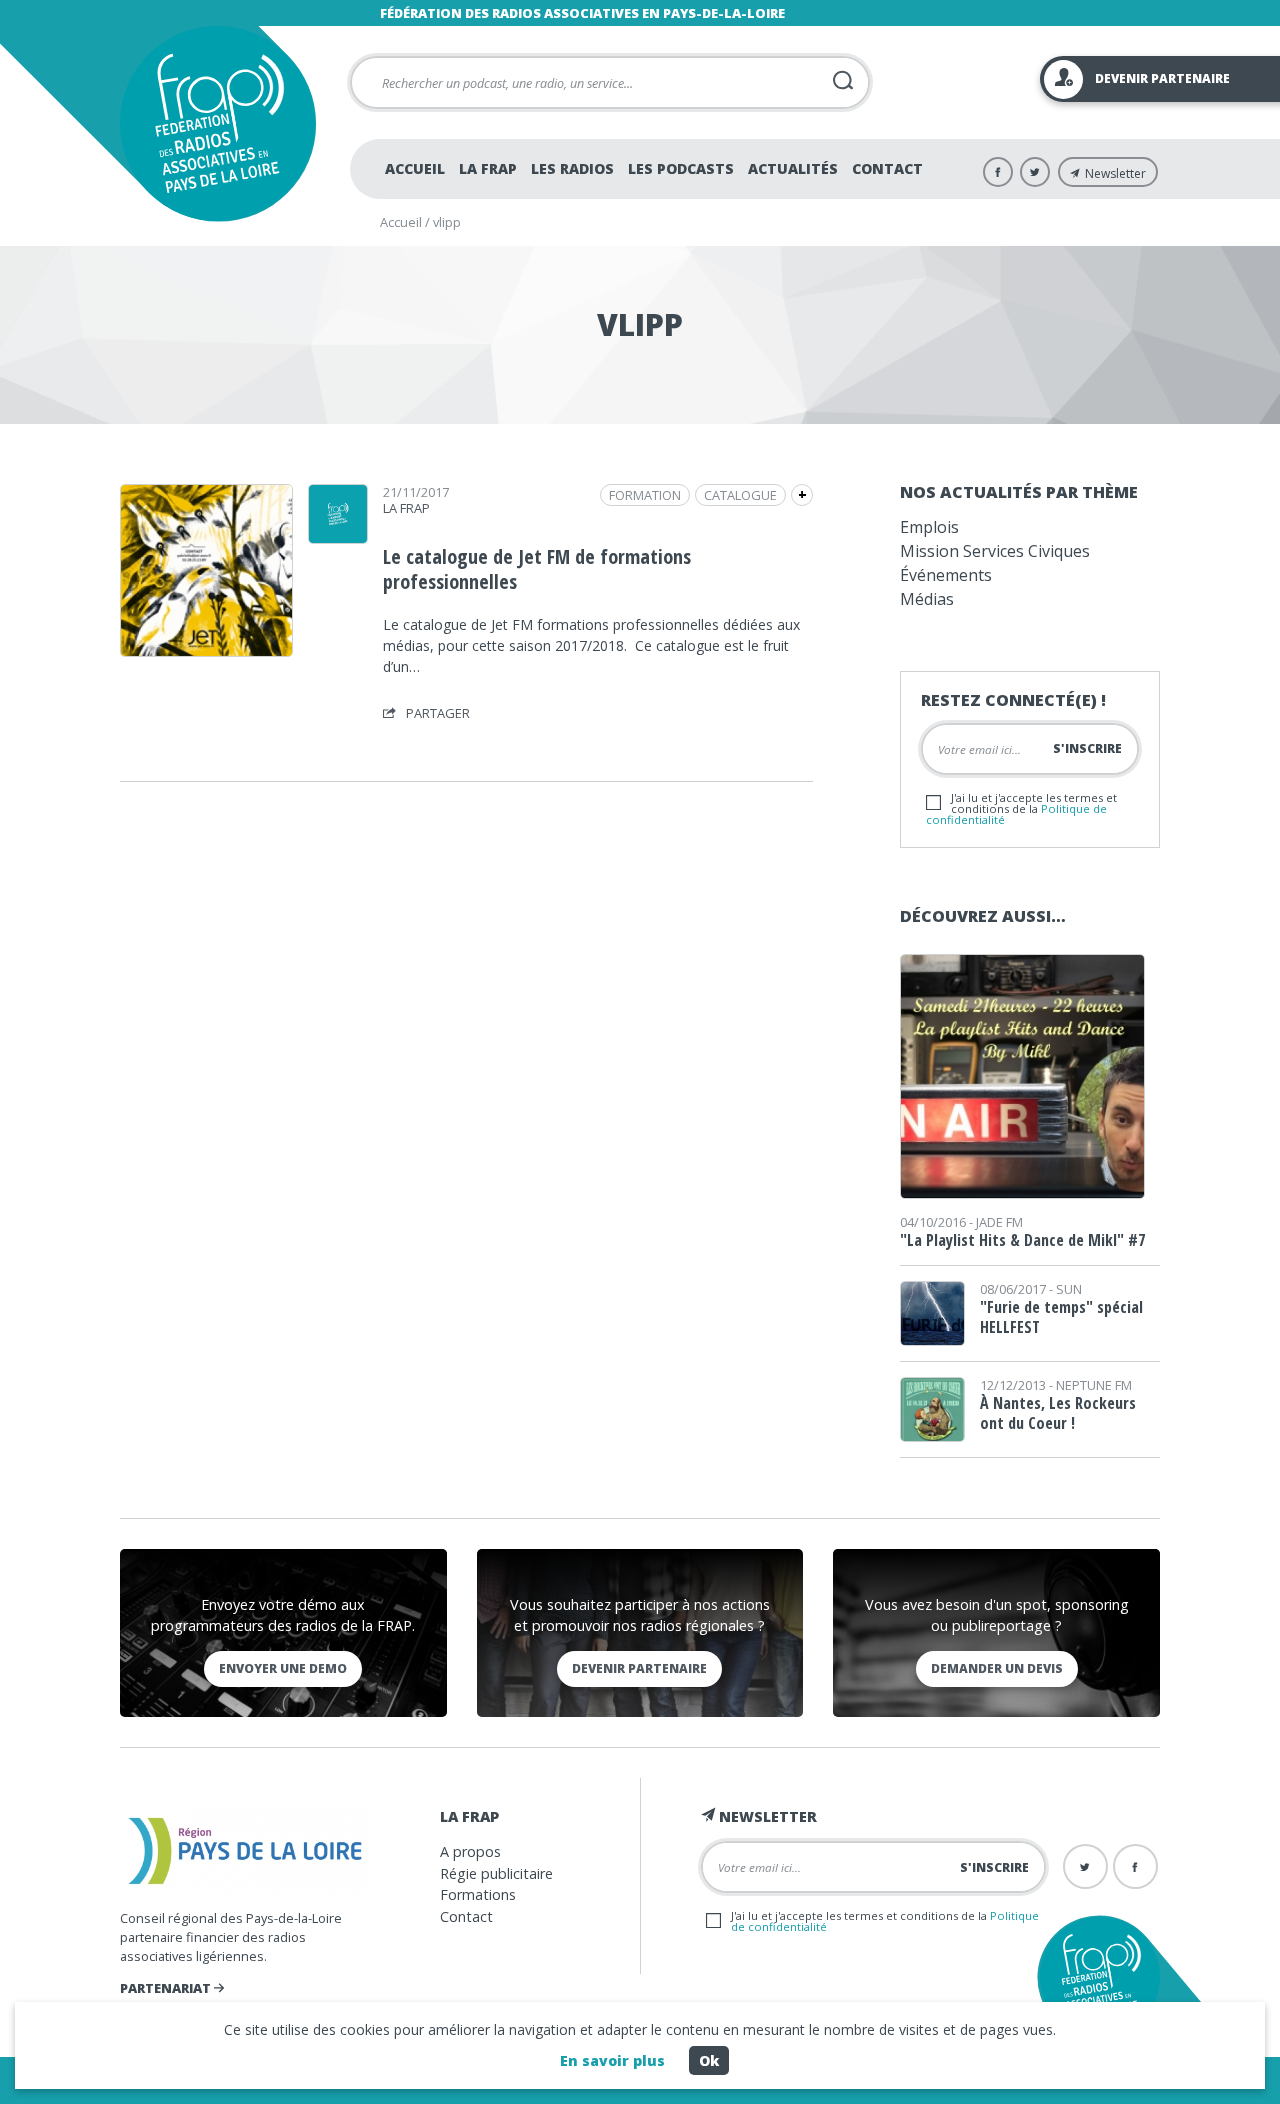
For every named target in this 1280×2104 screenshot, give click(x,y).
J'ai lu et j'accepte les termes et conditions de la (1021, 808)
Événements (946, 575)
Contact (887, 168)
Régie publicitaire (496, 1873)
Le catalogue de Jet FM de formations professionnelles (537, 569)
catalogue (740, 495)
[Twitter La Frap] (1035, 172)
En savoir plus (612, 2060)
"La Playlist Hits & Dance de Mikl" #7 (1022, 1240)
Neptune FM (1094, 1385)
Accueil (415, 168)
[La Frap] (338, 537)
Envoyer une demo (283, 1668)
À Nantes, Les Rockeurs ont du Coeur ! (1058, 1413)
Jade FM (999, 1222)
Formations (478, 1894)
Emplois (929, 527)
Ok (709, 2060)
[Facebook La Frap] (998, 172)
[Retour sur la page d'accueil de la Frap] (217, 123)
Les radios (572, 168)
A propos (470, 1851)
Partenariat (167, 1988)
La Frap (488, 168)
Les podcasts (681, 168)
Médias (927, 599)
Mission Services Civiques (995, 551)
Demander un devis (997, 1668)
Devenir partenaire (639, 1668)
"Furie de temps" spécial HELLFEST (1061, 1317)
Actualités (793, 168)
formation (645, 495)
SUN (1069, 1289)
